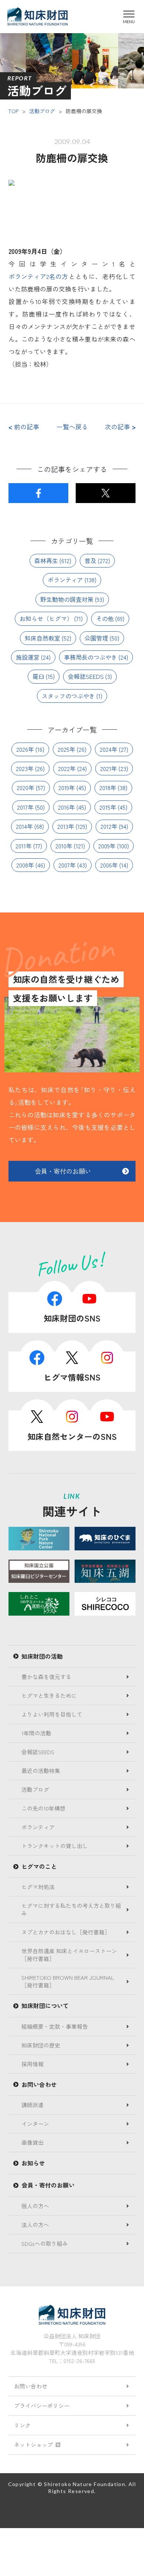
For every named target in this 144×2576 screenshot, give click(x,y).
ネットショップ (33, 2445)
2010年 (64, 846)
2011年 (24, 846)
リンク (22, 2425)
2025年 (66, 749)
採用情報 (32, 2064)
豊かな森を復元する (46, 1677)
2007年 (67, 865)
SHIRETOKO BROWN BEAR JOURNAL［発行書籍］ (68, 1981)
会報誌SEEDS (86, 676)
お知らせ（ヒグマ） (46, 618)
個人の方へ (35, 2206)
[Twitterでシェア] (105, 493)
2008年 (25, 865)
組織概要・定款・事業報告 (55, 2026)
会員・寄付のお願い (63, 1171)
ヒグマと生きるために (49, 1695)
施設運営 (28, 657)
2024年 (109, 749)
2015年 (108, 807)
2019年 (67, 788)
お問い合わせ (31, 2386)
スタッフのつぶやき (68, 696)
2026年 (25, 749)
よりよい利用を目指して (52, 1714)
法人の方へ (35, 2225)
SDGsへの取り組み (45, 2243)
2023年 (25, 768)
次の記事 (120, 427)
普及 (90, 561)
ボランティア (65, 580)
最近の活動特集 (41, 1771)
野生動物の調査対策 (67, 599)
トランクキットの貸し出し (55, 1846)
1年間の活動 (36, 1733)
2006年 (109, 865)
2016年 (66, 807)
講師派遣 (32, 2105)
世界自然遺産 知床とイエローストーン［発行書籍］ (69, 1955)
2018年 (108, 788)
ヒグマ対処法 (38, 1887)
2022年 (67, 768)
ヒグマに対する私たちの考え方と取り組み (71, 1909)
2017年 (25, 807)
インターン (35, 2124)
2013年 (66, 826)
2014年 (24, 826)
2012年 (109, 826)
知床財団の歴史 (41, 2045)
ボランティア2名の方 (38, 276)
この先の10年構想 (43, 1808)
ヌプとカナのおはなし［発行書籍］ (66, 1932)
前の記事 (24, 427)
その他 (105, 618)
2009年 (107, 846)
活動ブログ (42, 111)
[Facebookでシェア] (38, 493)
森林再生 (46, 561)
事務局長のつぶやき (90, 657)
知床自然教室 (42, 638)
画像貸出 (32, 2142)
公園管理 (96, 638)
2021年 (109, 768)
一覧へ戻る (72, 427)
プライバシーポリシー (42, 2406)
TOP (13, 111)
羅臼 (38, 676)
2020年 (25, 788)
